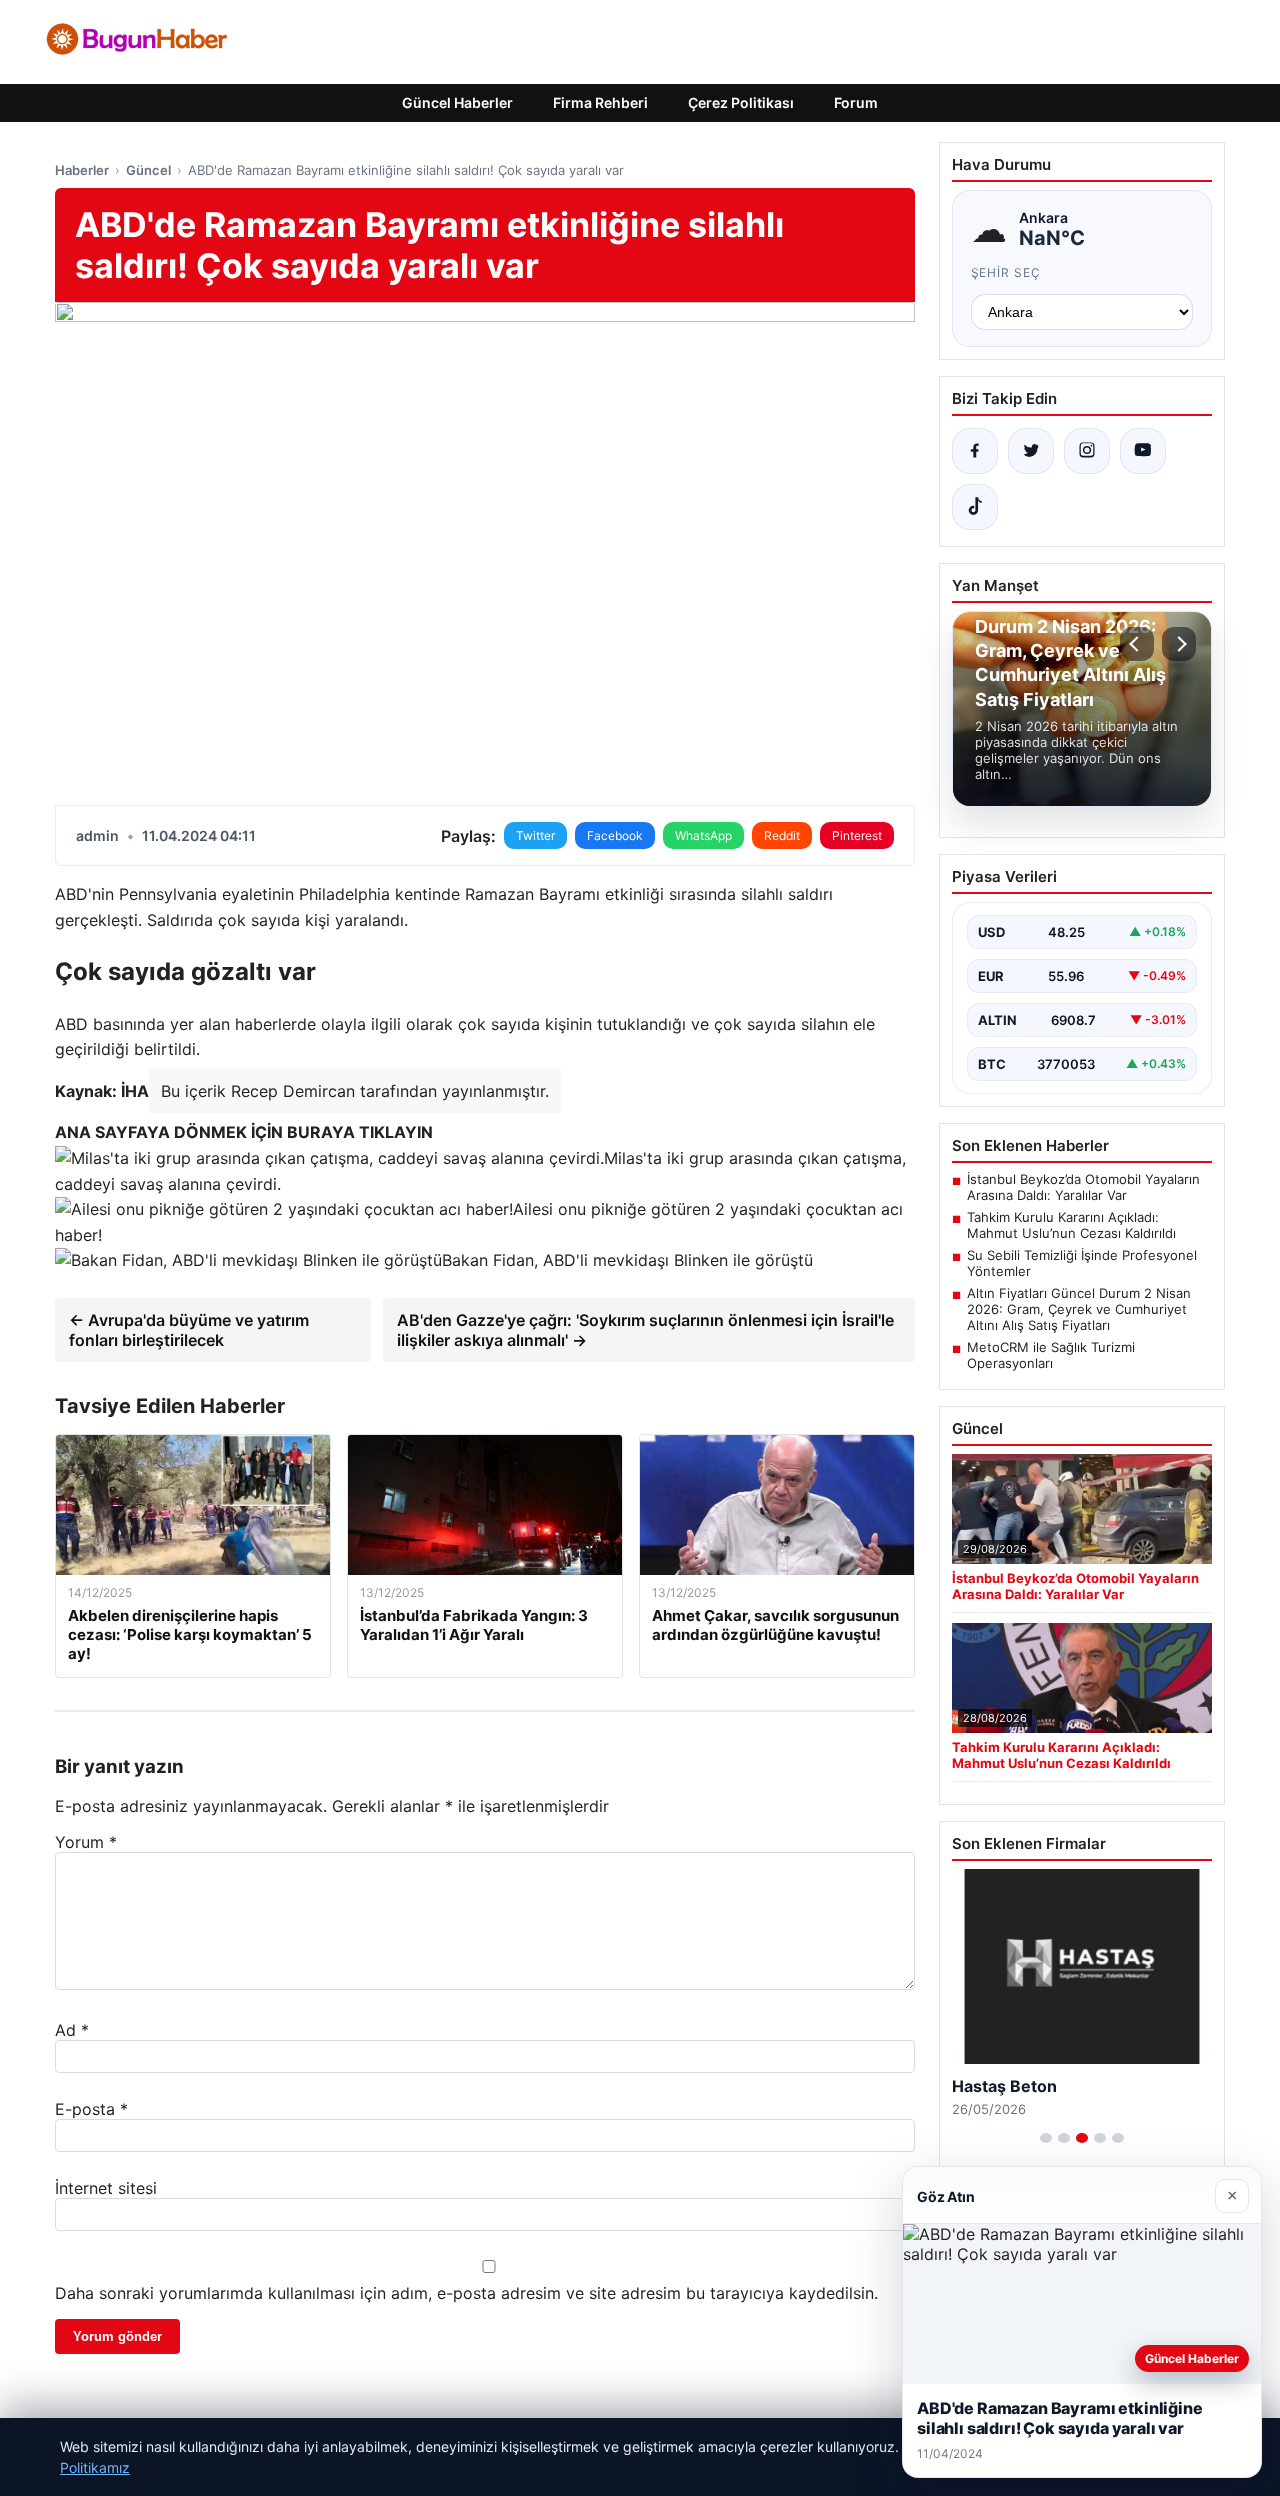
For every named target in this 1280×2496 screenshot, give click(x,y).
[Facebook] (975, 451)
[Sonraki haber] (1179, 644)
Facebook (615, 835)
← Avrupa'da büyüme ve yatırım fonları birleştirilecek (189, 1330)
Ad (72, 2030)
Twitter (535, 835)
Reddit (782, 835)
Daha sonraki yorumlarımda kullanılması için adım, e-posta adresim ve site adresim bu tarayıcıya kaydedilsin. (466, 2293)
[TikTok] (975, 507)
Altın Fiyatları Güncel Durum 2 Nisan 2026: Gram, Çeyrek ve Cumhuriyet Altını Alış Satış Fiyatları (1079, 1309)
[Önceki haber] (1137, 644)
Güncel (148, 170)
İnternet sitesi (106, 2188)
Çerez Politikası (741, 102)
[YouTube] (1143, 451)
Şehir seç (1006, 272)
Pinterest (857, 835)
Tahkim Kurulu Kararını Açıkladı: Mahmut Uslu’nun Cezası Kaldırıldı (1071, 1225)
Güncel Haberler (457, 102)
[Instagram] (1087, 451)
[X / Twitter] (1031, 451)
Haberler (82, 170)
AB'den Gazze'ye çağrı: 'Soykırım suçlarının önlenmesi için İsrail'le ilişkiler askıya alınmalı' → (645, 1330)
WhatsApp (703, 835)
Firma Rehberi (600, 102)
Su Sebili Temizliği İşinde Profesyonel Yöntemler (1082, 1263)
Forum (856, 102)
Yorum (86, 1842)
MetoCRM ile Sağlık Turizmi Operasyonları (1051, 1355)
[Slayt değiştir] (1046, 2138)
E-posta (91, 2109)
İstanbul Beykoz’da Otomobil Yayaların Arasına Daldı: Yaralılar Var (1083, 1187)
